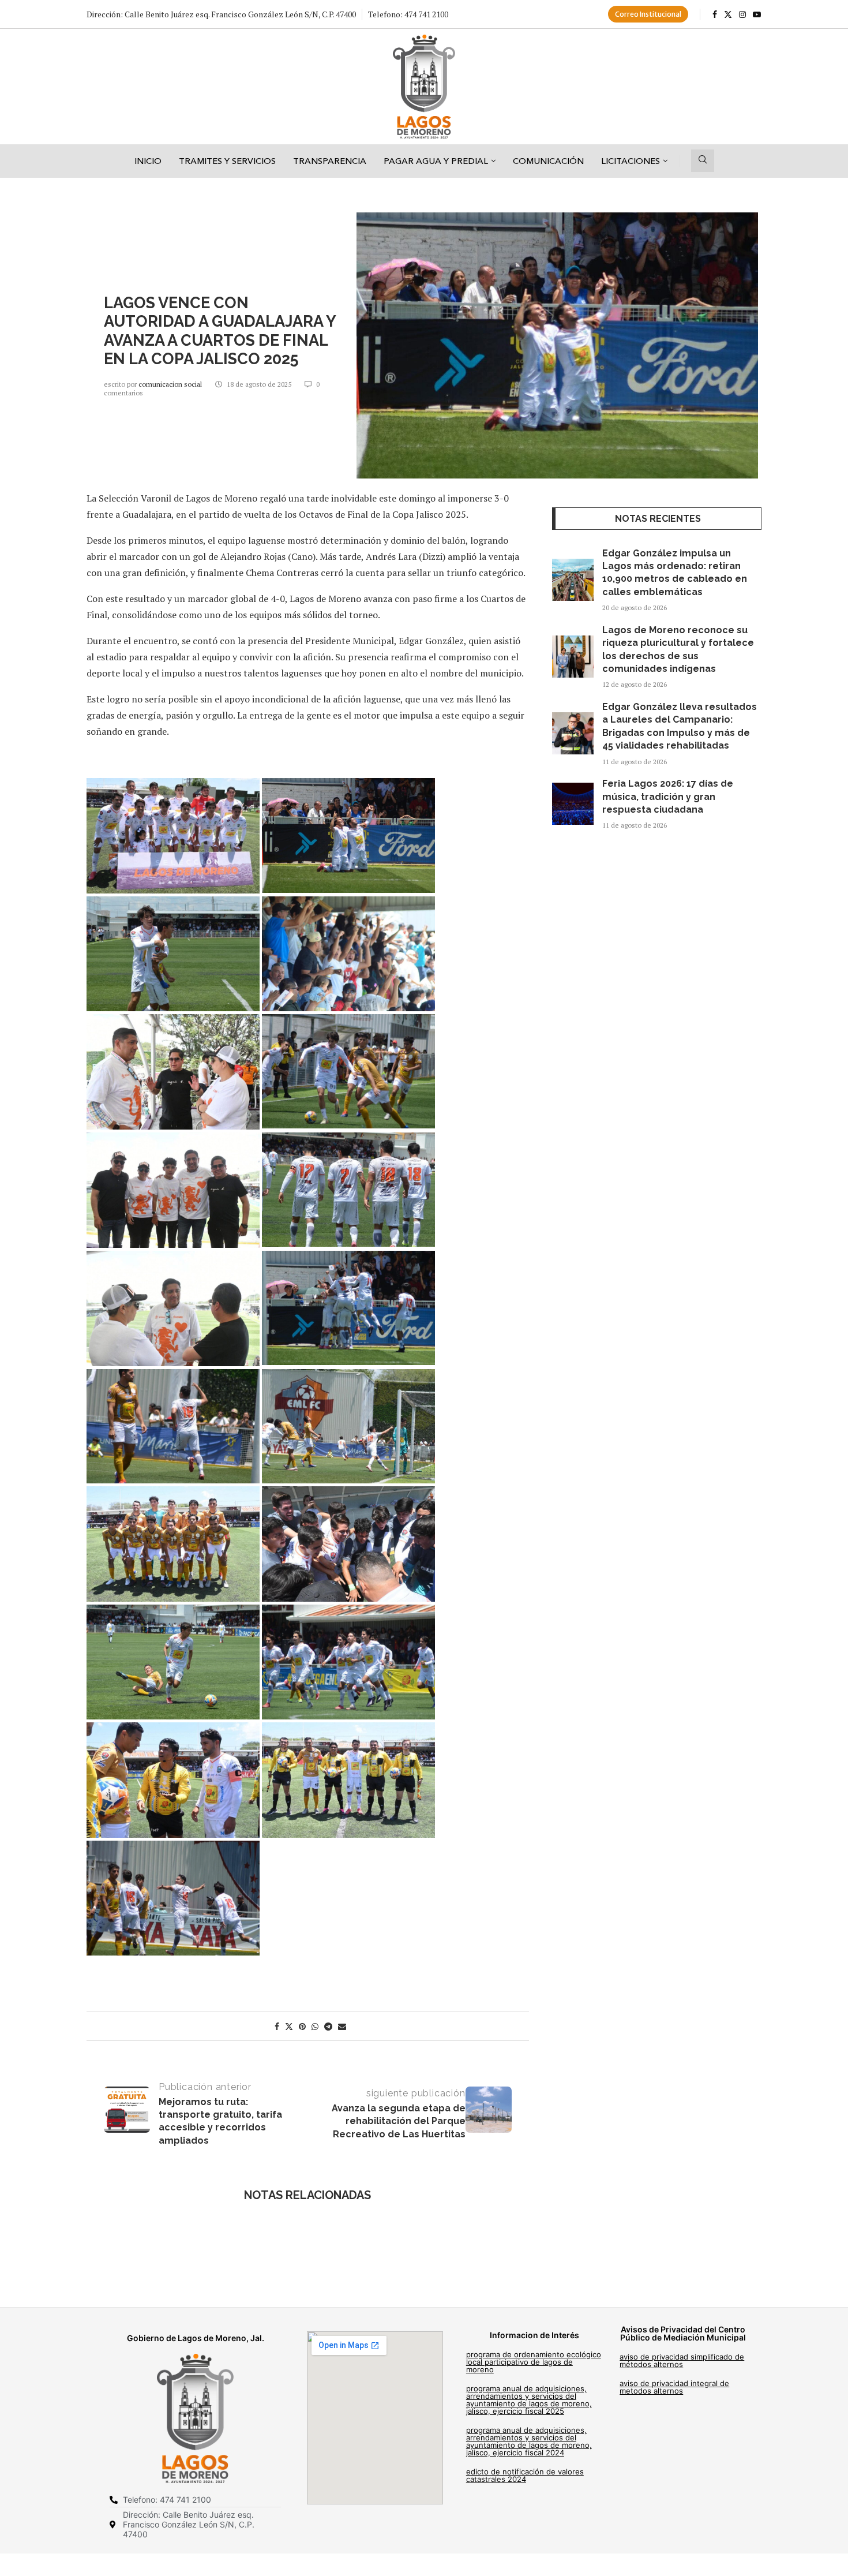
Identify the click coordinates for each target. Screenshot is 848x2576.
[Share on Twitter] (289, 2026)
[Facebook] (715, 14)
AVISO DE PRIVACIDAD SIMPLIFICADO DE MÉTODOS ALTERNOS (682, 2360)
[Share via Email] (342, 2026)
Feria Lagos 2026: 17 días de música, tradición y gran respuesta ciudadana (668, 797)
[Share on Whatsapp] (315, 2026)
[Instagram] (742, 14)
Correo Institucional (648, 14)
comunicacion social (171, 384)
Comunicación (548, 161)
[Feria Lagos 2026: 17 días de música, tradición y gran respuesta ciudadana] (573, 804)
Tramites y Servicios (227, 161)
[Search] (703, 161)
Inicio (148, 161)
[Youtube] (757, 14)
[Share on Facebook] (277, 2026)
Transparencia (330, 161)
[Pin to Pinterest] (302, 2026)
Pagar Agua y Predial (436, 161)
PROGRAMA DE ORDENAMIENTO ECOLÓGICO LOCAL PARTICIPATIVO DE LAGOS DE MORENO (534, 2362)
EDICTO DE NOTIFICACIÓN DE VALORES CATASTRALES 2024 (525, 2475)
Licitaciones (631, 161)
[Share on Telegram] (328, 2026)
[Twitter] (728, 14)
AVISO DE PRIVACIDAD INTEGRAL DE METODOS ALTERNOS (674, 2387)
